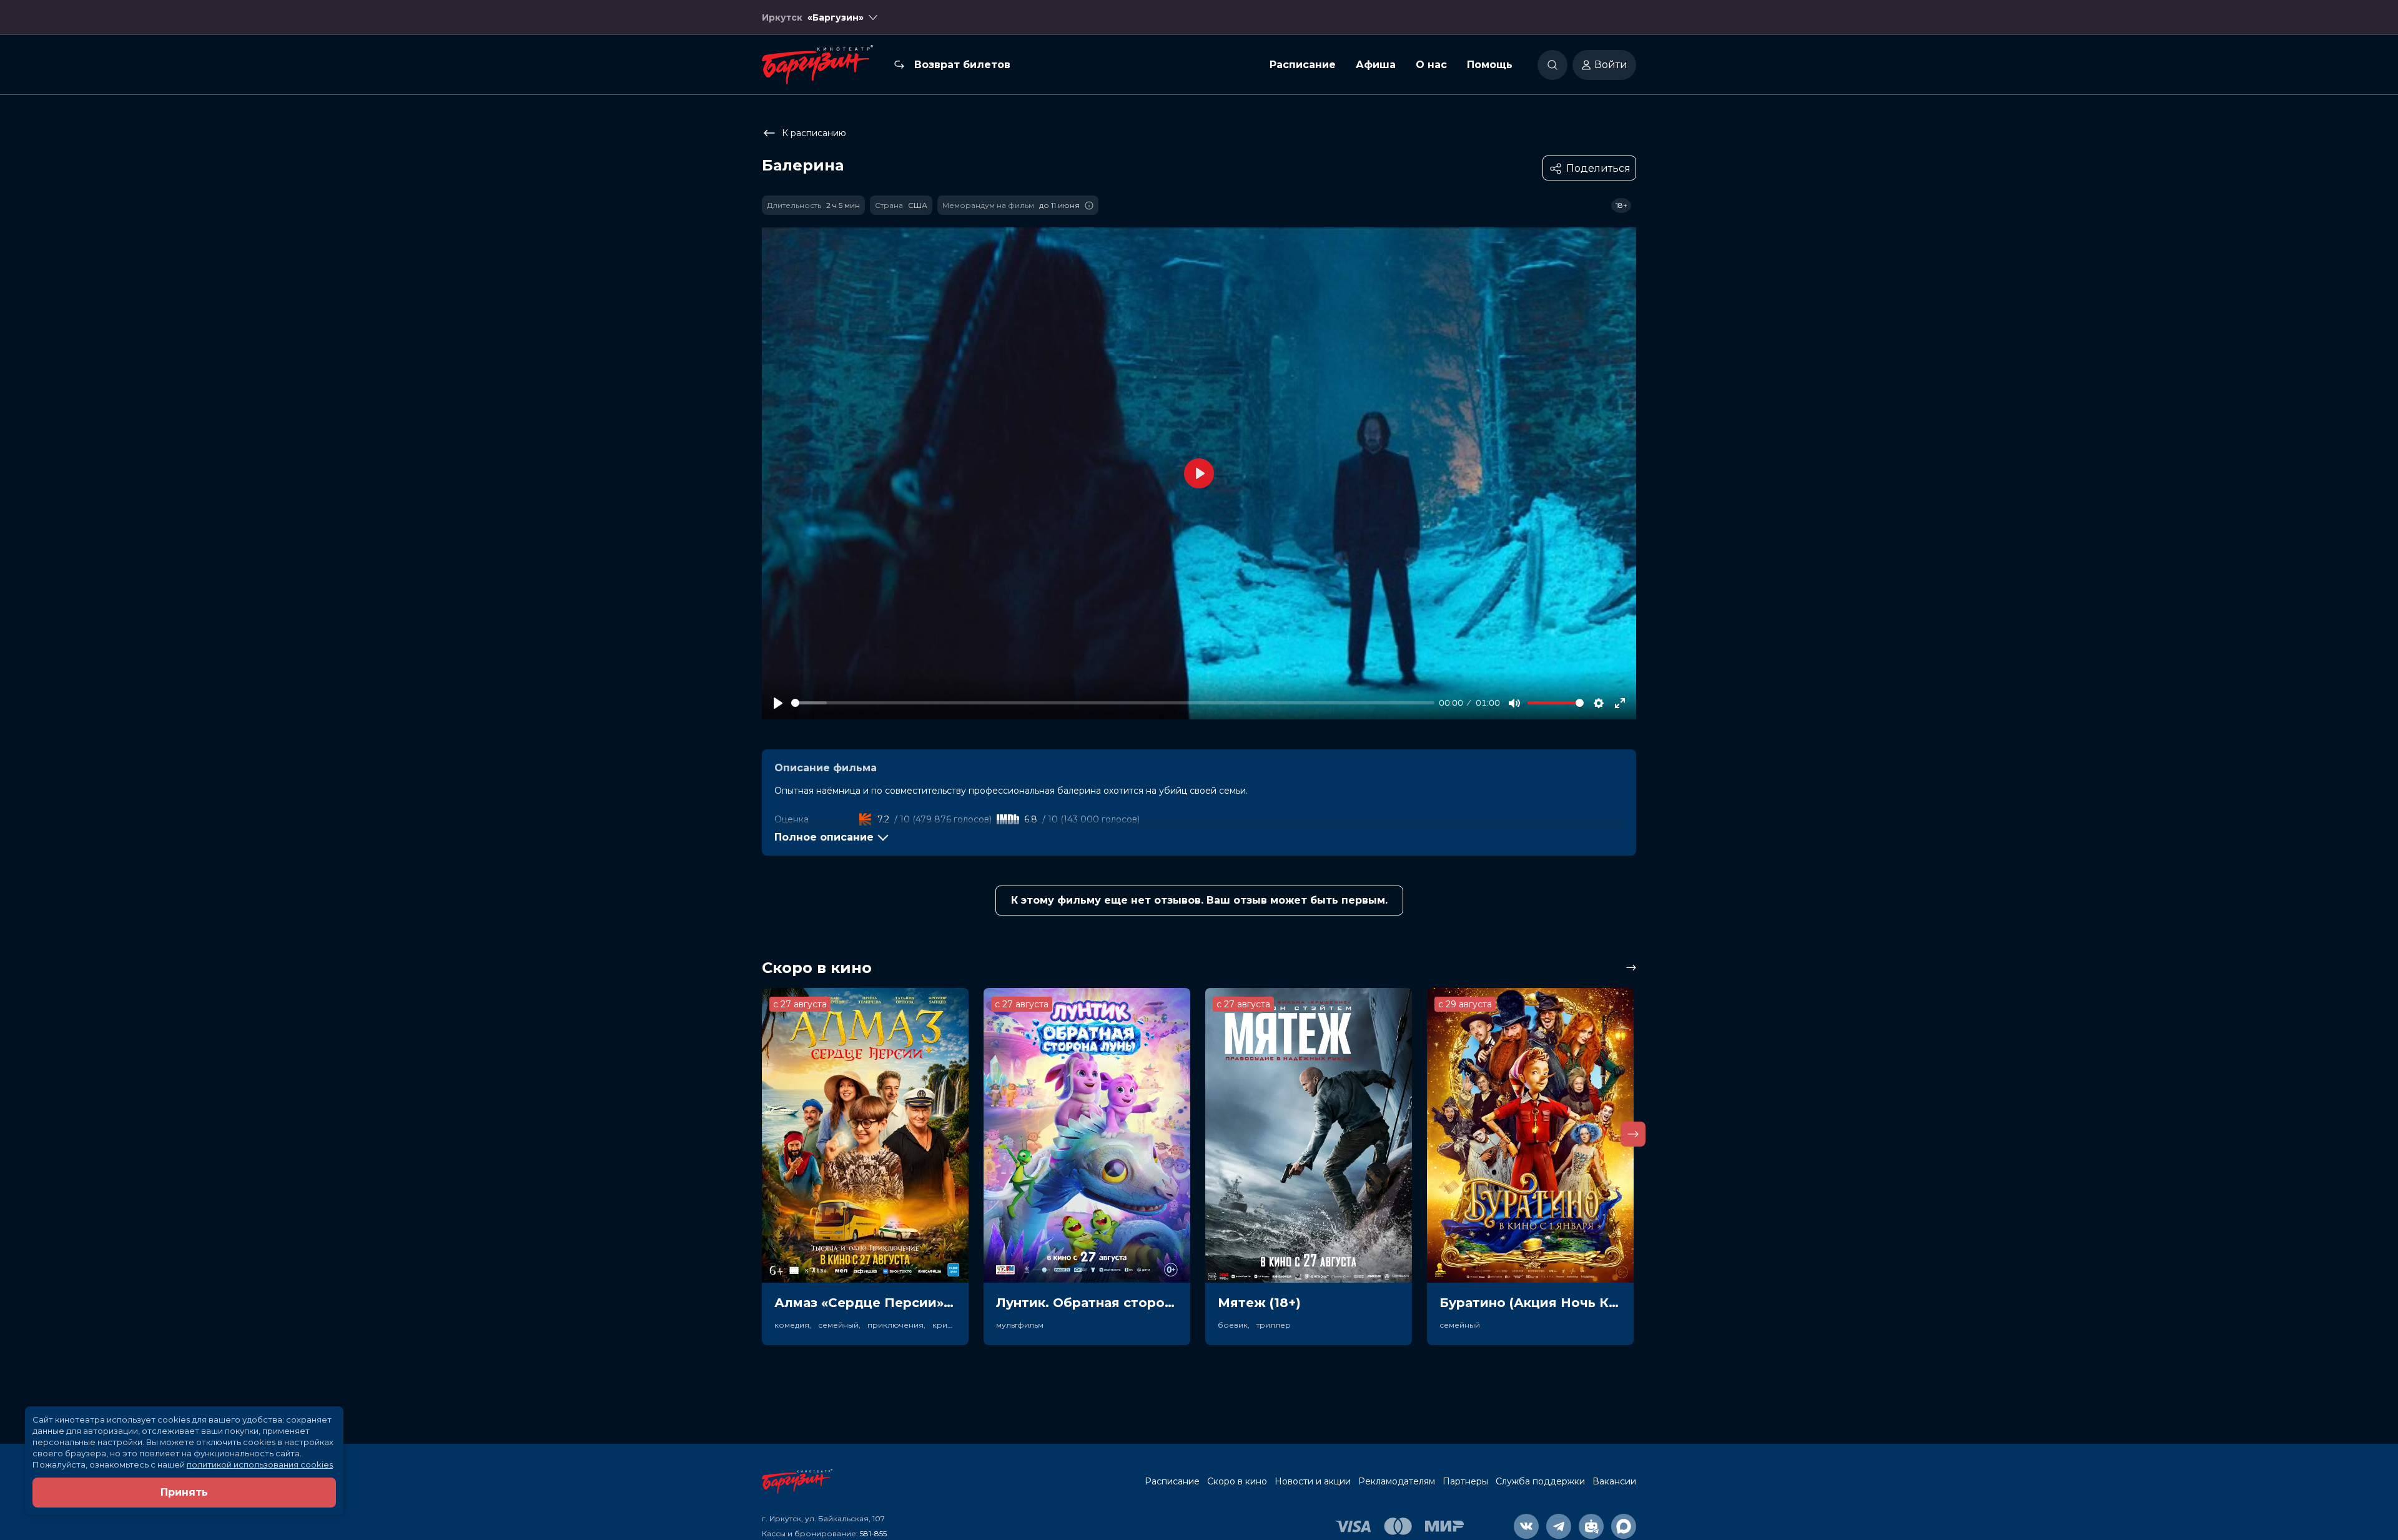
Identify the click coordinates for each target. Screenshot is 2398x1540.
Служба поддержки (1540, 1481)
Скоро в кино (1237, 1481)
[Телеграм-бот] (1591, 1526)
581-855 (873, 1533)
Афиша (1376, 65)
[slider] (1113, 703)
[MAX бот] (1624, 1526)
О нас (1431, 65)
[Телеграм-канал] (1559, 1526)
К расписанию (814, 133)
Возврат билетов (962, 65)
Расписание (1303, 65)
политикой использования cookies (260, 1464)
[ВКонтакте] (1526, 1526)
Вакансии (1614, 1481)
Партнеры (1465, 1481)
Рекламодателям (1397, 1481)
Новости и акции (1313, 1481)
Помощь (1490, 65)
